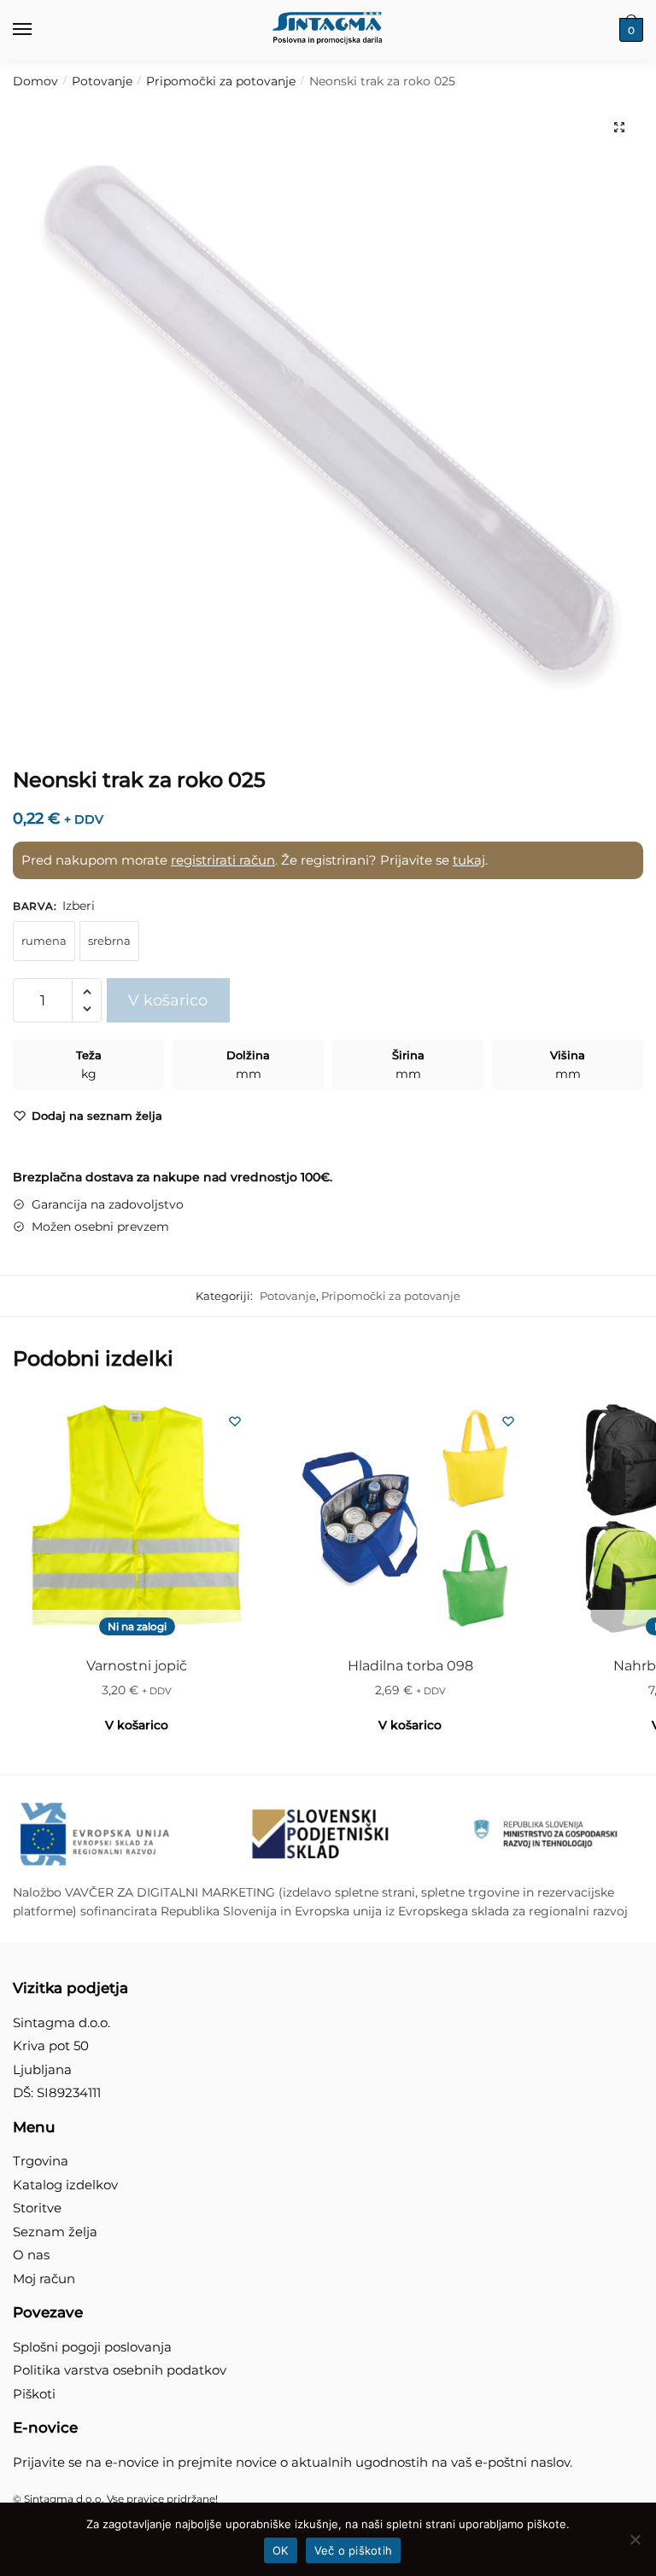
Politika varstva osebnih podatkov (120, 2370)
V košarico (168, 1000)
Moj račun (44, 2279)
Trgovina (41, 2161)
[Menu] (38, 30)
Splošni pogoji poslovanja (92, 2347)
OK (281, 2550)
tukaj (469, 860)
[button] (619, 127)
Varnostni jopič (137, 1666)
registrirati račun (223, 860)
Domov (35, 81)
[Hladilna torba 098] (410, 1519)
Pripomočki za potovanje (221, 81)
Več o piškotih (354, 2550)
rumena (44, 941)
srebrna (109, 941)
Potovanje (102, 81)
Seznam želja (55, 2232)
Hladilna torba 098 (410, 1666)
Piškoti (34, 2394)
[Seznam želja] (235, 1421)
